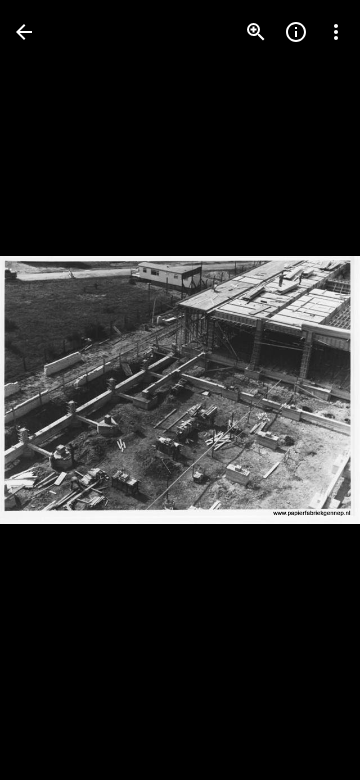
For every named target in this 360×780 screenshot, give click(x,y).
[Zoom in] (256, 32)
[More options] (336, 32)
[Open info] (296, 32)
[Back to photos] (24, 32)
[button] (56, 390)
